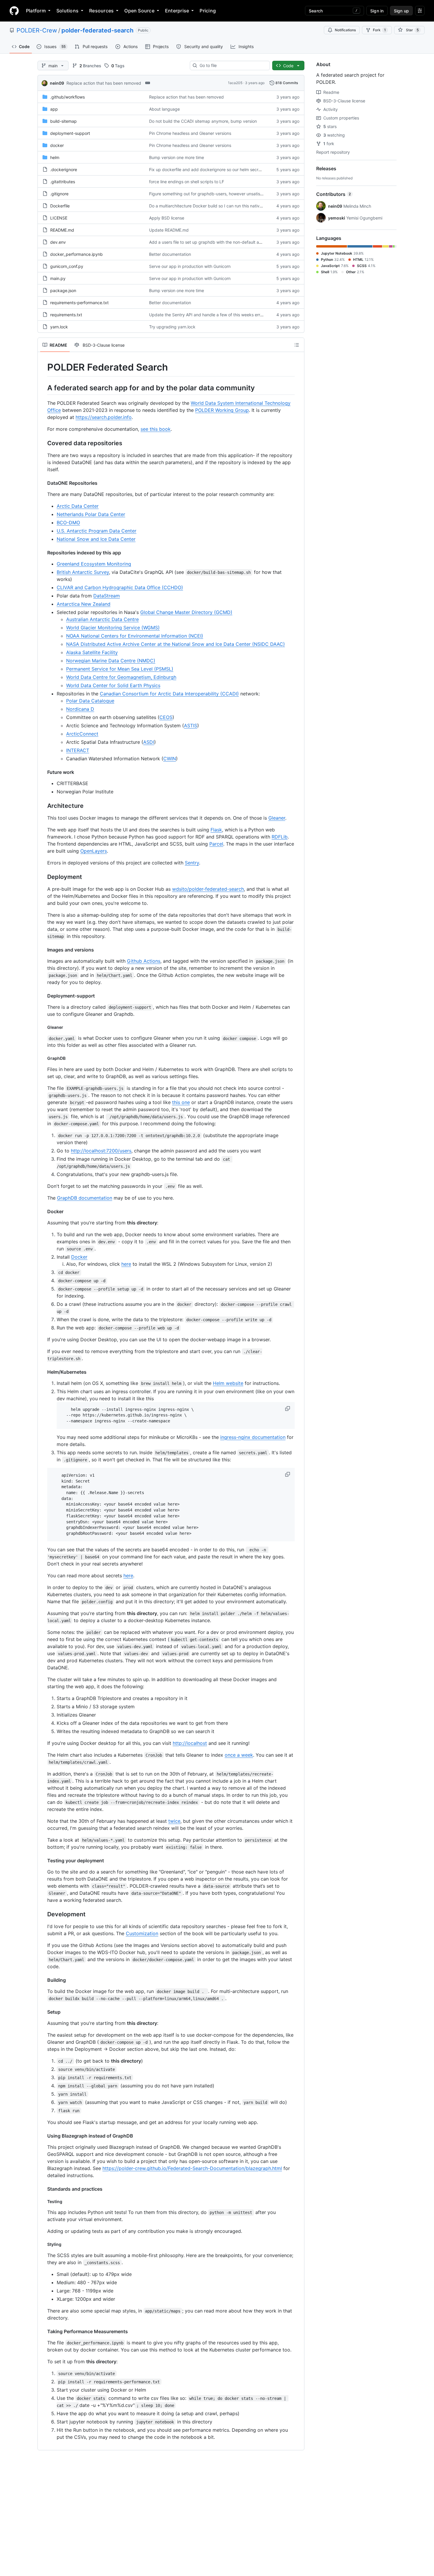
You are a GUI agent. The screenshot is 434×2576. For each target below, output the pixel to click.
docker (57, 145)
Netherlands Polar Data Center (91, 514)
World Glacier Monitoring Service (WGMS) (113, 628)
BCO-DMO (68, 523)
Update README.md (169, 230)
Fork (379, 30)
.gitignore (59, 194)
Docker (79, 1257)
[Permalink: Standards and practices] (43, 2189)
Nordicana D (80, 709)
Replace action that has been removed (104, 83)
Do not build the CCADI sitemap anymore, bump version (203, 121)
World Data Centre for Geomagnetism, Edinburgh (121, 677)
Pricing (208, 11)
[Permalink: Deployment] (43, 877)
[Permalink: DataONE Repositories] (43, 483)
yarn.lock (59, 327)
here (126, 1264)
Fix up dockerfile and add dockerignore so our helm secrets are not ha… (219, 170)
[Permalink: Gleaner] (43, 1027)
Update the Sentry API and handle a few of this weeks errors (208, 315)
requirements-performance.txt (79, 303)
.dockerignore (64, 170)
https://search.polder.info (104, 417)
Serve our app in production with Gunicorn (190, 266)
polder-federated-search (97, 30)
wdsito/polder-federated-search (208, 889)
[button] (288, 1409)
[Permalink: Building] (43, 1980)
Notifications (345, 30)
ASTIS (191, 726)
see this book (156, 429)
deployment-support (70, 133)
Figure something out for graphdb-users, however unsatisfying (209, 194)
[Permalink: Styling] (43, 2244)
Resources (101, 11)
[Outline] (297, 345)
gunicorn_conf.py (67, 266)
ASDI (149, 742)
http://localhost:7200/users (101, 1151)
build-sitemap (63, 121)
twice (174, 1821)
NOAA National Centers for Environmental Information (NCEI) (135, 636)
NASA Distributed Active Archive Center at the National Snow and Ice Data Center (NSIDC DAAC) (176, 644)
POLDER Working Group (222, 410)
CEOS (166, 717)
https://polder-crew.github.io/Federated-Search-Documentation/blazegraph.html (192, 2168)
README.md (62, 230)
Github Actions (144, 961)
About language (164, 109)
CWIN (170, 759)
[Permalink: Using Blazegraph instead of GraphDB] (43, 2136)
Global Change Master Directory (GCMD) (186, 612)
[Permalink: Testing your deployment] (43, 1861)
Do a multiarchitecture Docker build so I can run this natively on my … (216, 206)
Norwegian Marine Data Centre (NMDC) (111, 661)
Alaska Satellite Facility (92, 652)
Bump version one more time (177, 157)
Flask (216, 830)
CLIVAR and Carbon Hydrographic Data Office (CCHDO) (120, 587)
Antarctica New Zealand (84, 604)
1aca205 (235, 83)
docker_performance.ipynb (76, 254)
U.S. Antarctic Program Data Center (97, 531)
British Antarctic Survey (83, 572)
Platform (36, 11)
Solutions (67, 11)
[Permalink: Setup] (43, 2012)
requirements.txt (66, 315)
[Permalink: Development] (43, 1914)
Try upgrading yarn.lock (172, 327)
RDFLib (280, 837)
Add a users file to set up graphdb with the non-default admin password (219, 242)
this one (181, 1102)
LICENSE (59, 218)
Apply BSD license (167, 218)
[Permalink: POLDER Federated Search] (43, 367)
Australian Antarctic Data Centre (102, 619)
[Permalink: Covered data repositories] (43, 443)
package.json (63, 290)
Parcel (216, 844)
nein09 (57, 83)
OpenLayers (94, 851)
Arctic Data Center (78, 506)
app (54, 109)
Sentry (192, 863)
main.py (58, 278)
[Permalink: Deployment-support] (43, 996)
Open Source (139, 11)
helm (55, 157)
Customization (142, 1933)
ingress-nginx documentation (253, 1437)
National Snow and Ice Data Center (96, 539)
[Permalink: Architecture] (43, 806)
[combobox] (232, 65)
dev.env (58, 242)
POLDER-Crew (37, 30)
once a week (239, 1755)
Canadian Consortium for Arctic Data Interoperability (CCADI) (169, 694)
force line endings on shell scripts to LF (187, 182)
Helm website (228, 1383)
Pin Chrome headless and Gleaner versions (190, 133)
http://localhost (190, 1743)
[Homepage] (14, 11)
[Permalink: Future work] (43, 772)
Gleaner (277, 818)
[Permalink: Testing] (43, 2201)
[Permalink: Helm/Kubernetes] (43, 1372)
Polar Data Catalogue (90, 701)
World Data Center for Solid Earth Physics (113, 685)
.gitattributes (63, 182)
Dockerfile (60, 206)
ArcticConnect (82, 734)
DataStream (107, 596)
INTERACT (78, 750)
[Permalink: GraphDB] (43, 1058)
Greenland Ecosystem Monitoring (94, 564)
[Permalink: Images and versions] (43, 950)
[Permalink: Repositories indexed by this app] (43, 553)
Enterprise (177, 11)
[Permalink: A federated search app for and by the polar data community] (43, 388)
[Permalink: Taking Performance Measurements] (43, 2331)
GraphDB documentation (85, 1198)
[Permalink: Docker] (43, 1211)
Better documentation (170, 254)
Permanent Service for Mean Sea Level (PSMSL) (120, 669)
